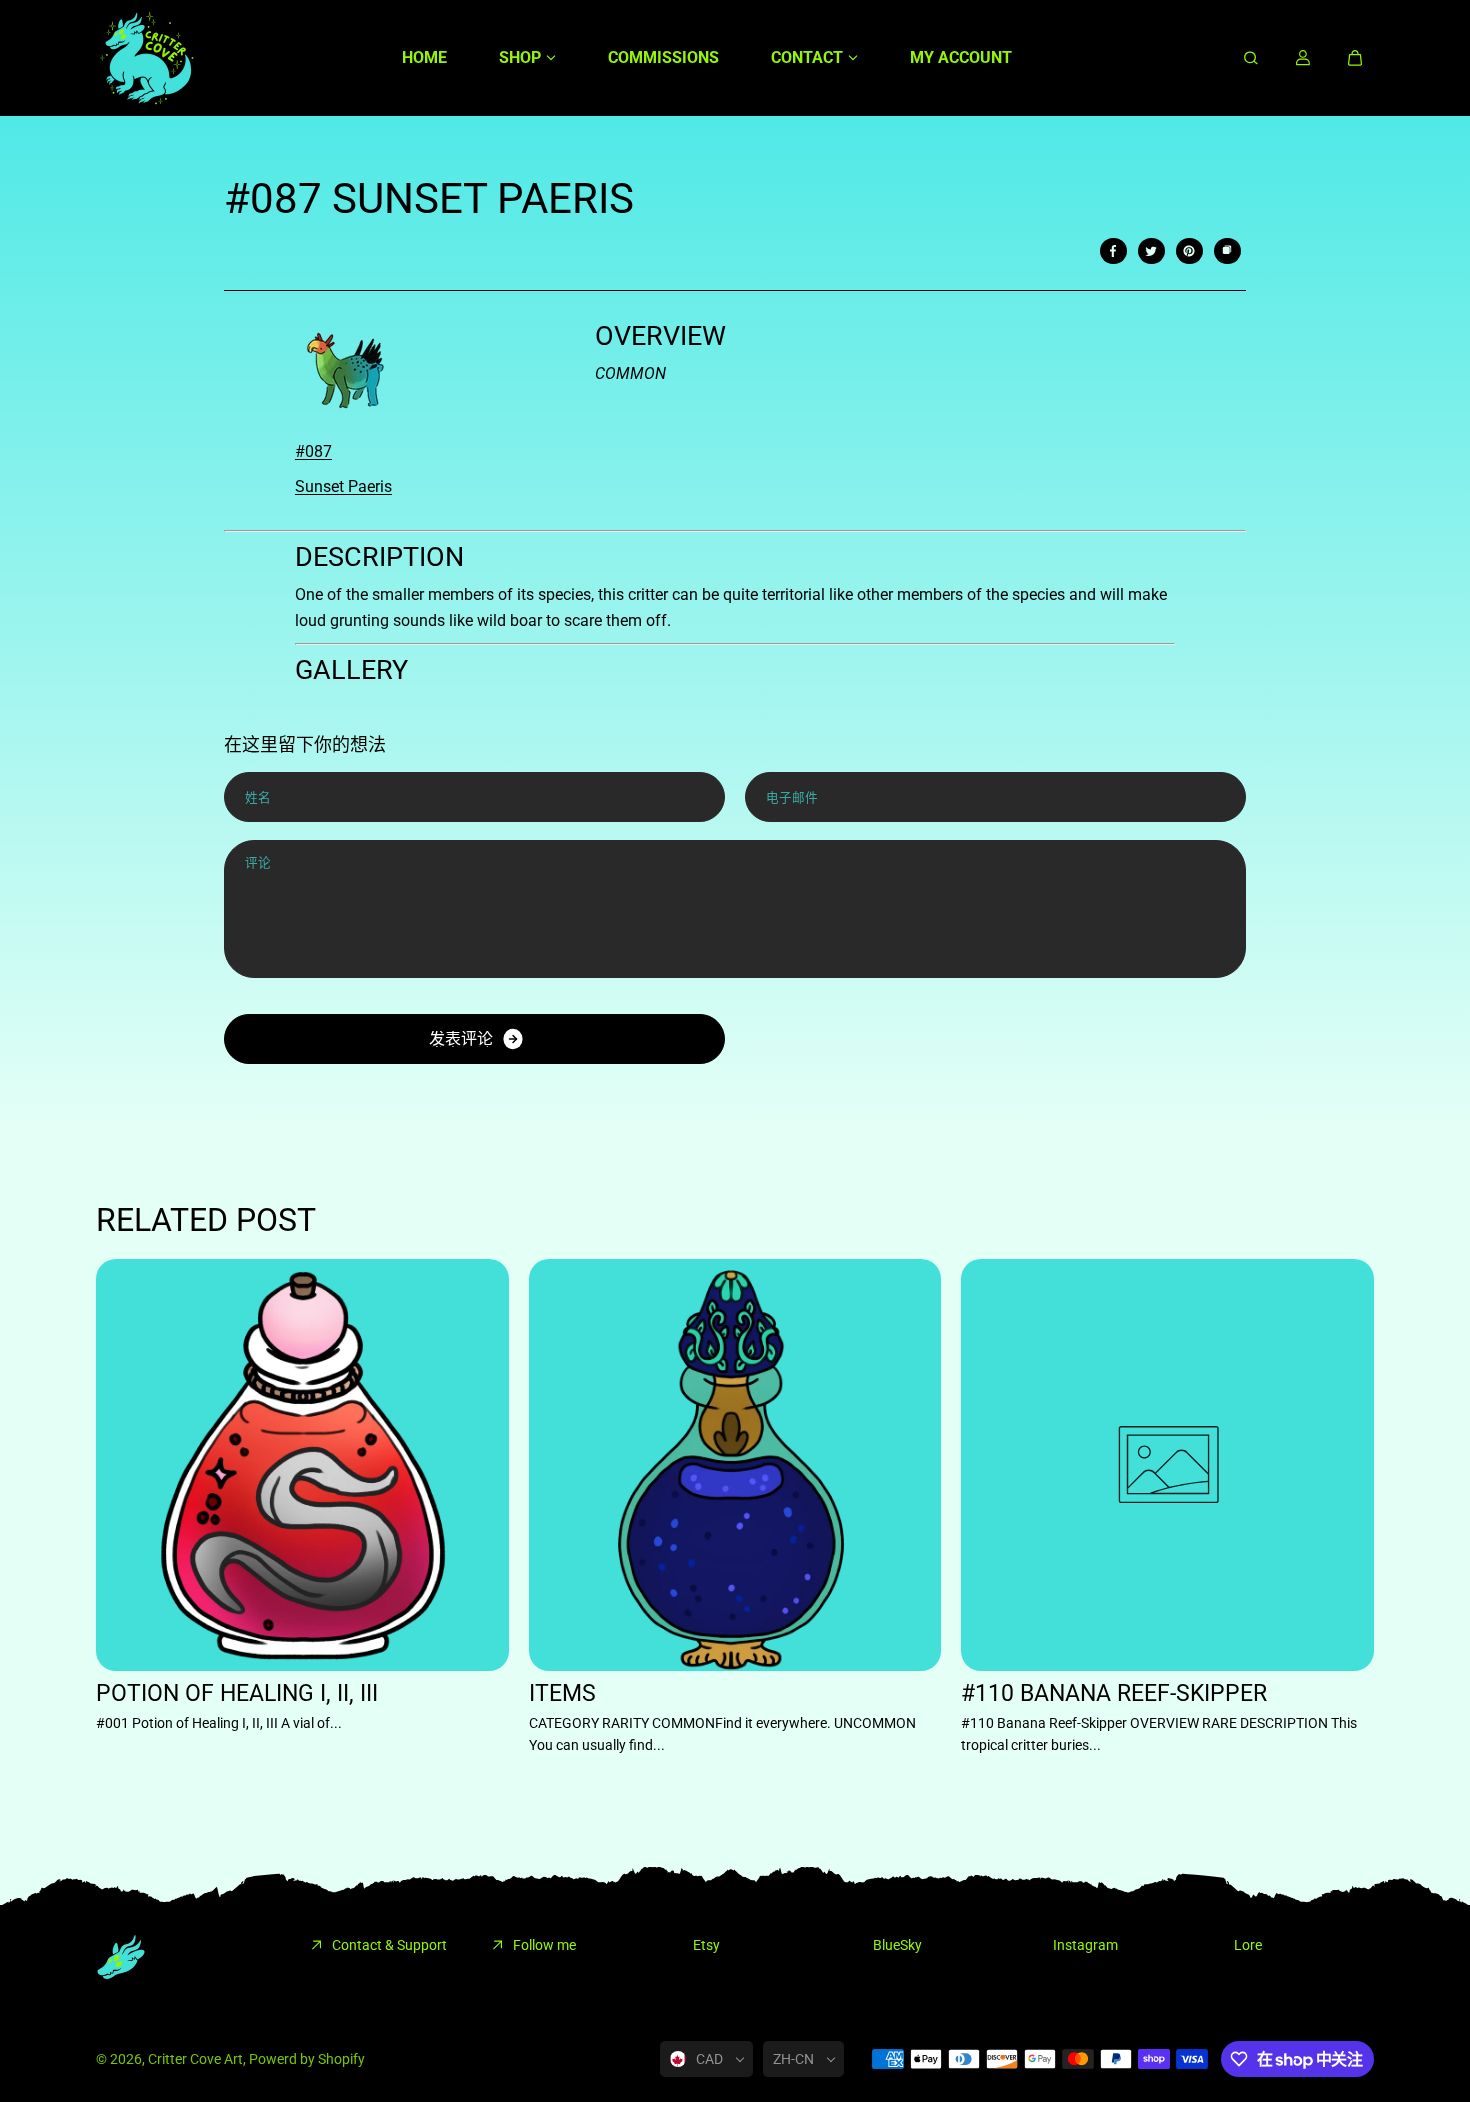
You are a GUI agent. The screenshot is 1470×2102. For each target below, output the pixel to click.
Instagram (1085, 1945)
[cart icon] (1355, 58)
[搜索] (1251, 58)
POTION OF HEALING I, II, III (237, 1693)
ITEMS (562, 1693)
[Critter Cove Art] (146, 58)
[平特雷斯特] (1189, 251)
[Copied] (1227, 251)
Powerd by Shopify (307, 2059)
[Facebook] (1113, 251)
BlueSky (897, 1945)
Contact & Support (389, 1945)
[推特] (1151, 251)
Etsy (706, 1945)
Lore (1248, 1945)
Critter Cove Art (195, 2059)
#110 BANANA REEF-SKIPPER (1114, 1693)
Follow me (544, 1945)
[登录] (1303, 58)
